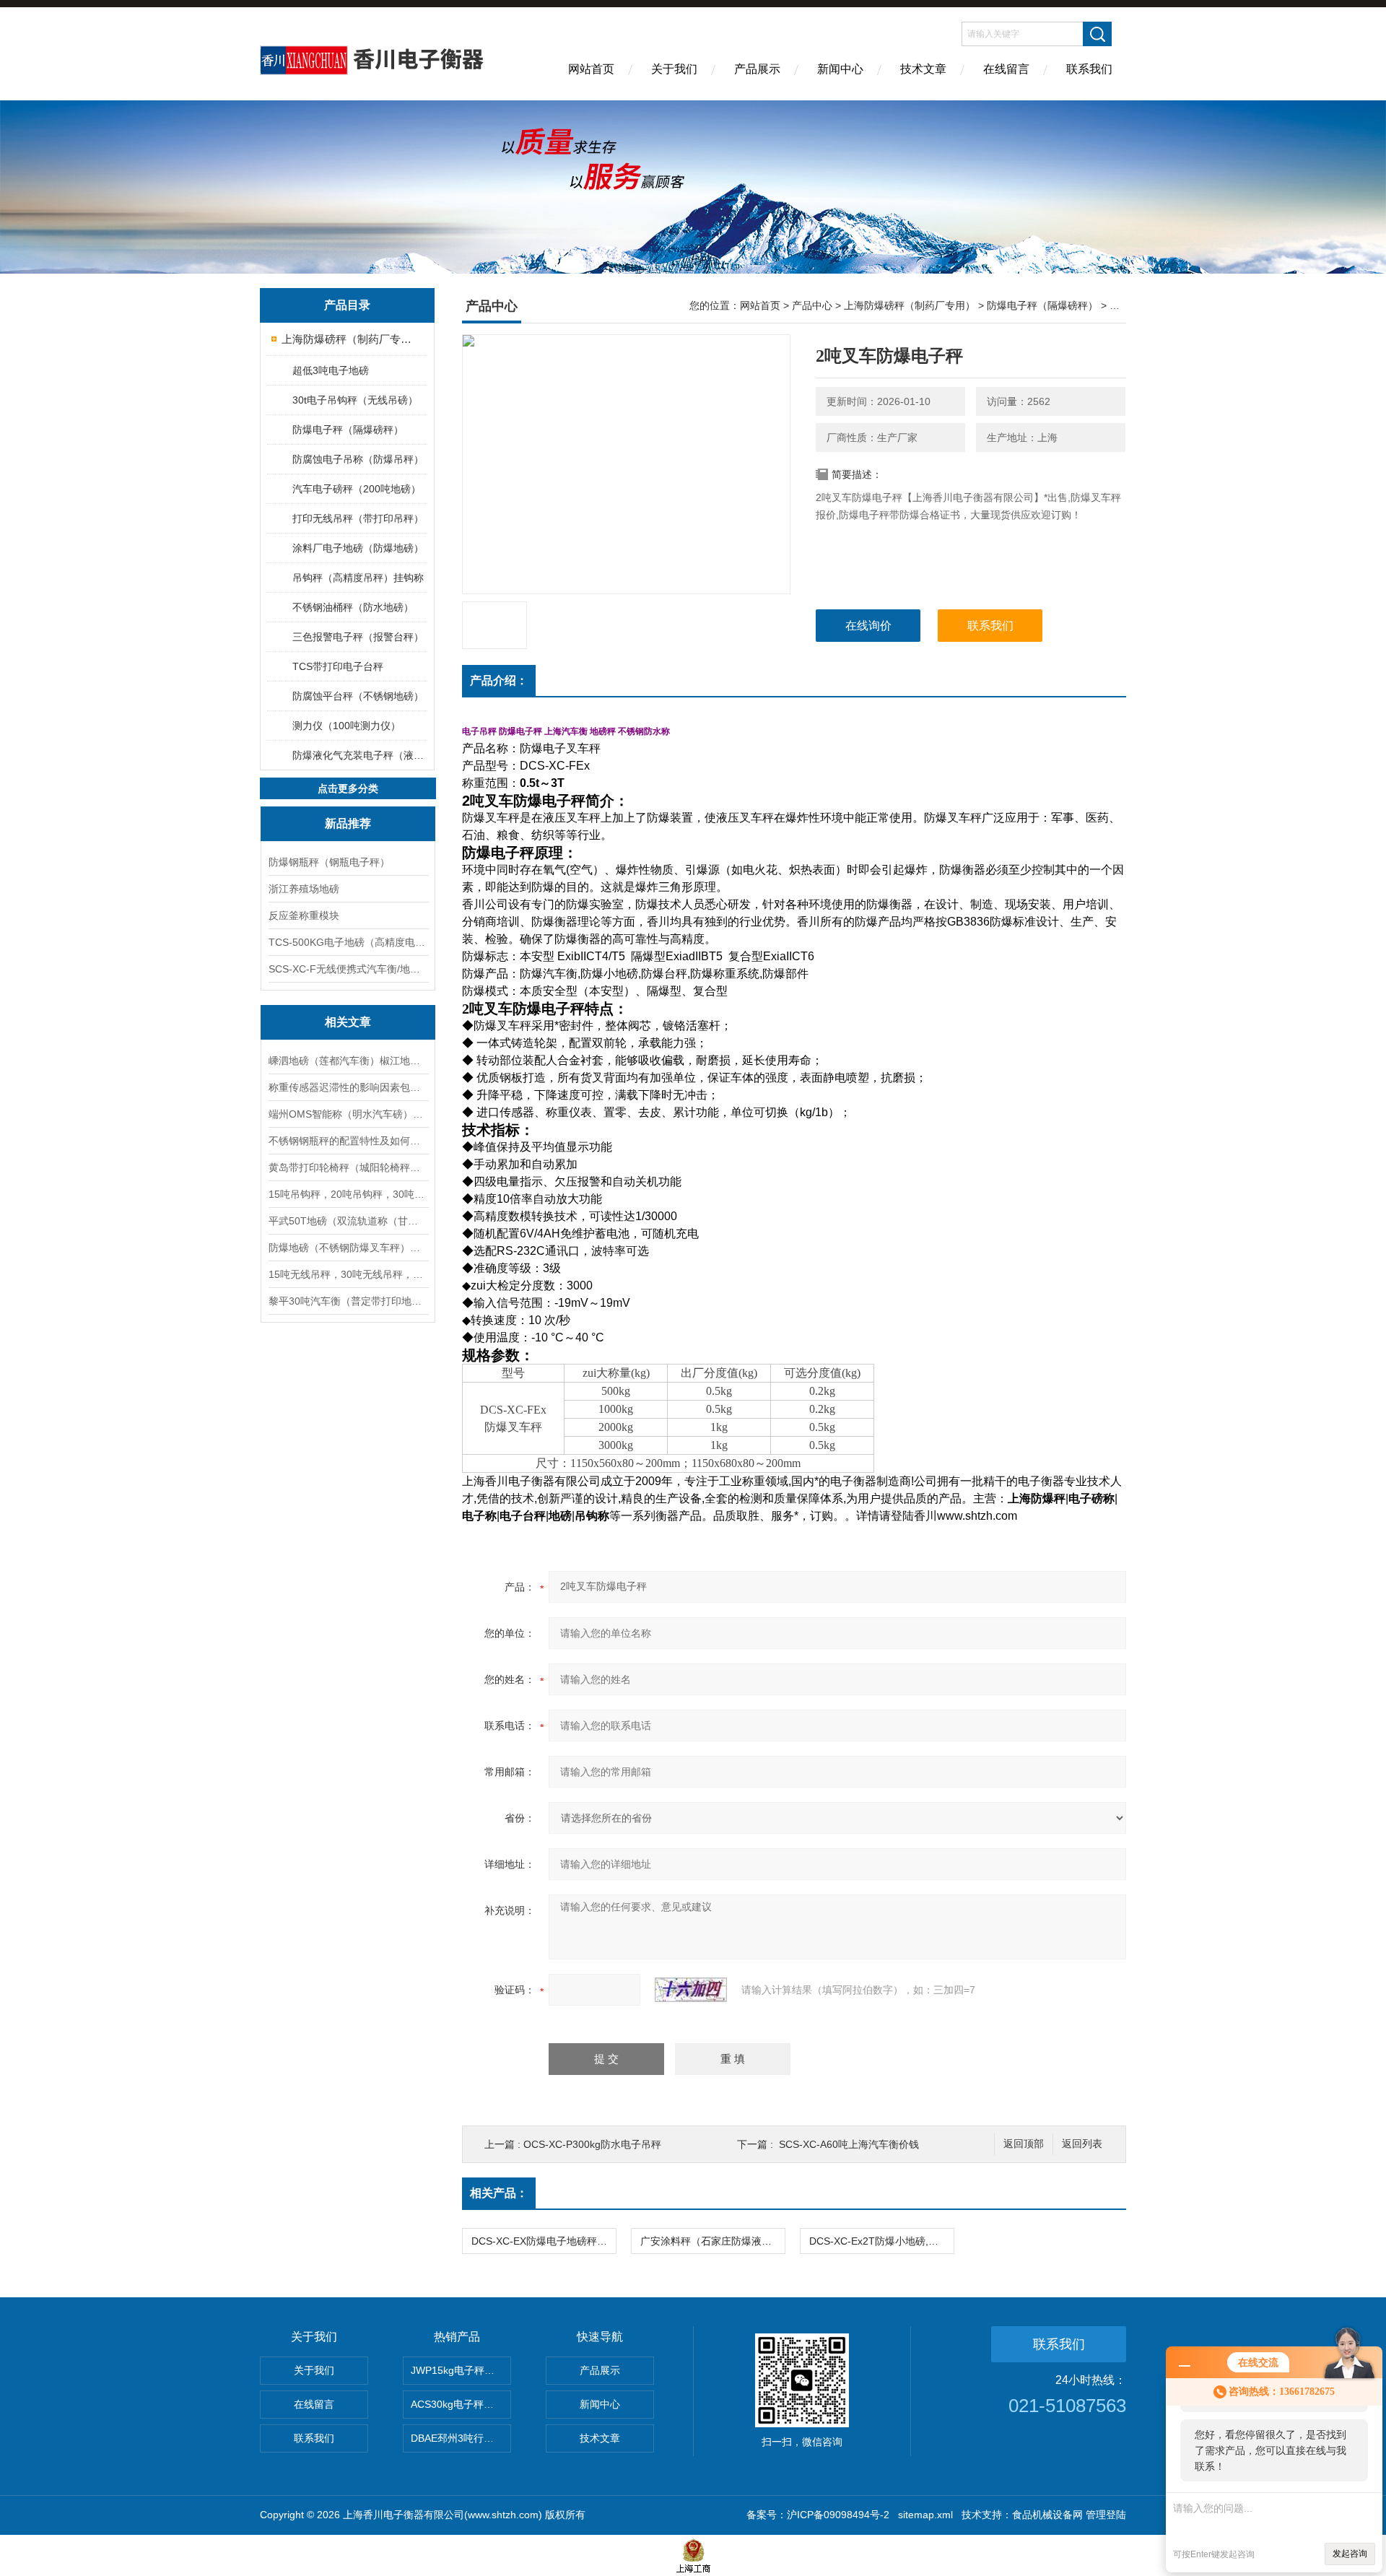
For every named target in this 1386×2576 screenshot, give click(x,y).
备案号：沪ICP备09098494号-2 (818, 2515)
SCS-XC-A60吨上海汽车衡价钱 (849, 2144)
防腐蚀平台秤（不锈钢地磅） (358, 696)
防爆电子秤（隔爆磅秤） (348, 430)
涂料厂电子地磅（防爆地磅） (358, 548)
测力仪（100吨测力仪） (346, 726)
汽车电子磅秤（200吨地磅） (357, 489)
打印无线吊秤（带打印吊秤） (358, 518)
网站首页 (591, 69)
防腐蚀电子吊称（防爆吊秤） (358, 459)
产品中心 (812, 305)
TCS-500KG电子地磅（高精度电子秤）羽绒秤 (348, 942)
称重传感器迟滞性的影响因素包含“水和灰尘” (348, 1087)
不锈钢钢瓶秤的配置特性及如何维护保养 (348, 1141)
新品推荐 (348, 823)
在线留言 (1006, 69)
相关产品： (499, 2193)
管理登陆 (1106, 2515)
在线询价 (868, 626)
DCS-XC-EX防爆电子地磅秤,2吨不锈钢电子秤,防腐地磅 (544, 2241)
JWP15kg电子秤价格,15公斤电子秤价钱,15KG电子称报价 (461, 2370)
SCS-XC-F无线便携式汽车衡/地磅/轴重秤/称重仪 (348, 969)
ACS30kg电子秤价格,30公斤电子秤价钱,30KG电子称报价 (461, 2404)
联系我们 (1089, 69)
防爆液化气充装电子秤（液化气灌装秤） (359, 755)
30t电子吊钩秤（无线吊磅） (355, 400)
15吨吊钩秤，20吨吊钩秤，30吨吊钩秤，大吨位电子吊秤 (348, 1194)
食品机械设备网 (1047, 2515)
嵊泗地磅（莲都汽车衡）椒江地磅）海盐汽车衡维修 (348, 1061)
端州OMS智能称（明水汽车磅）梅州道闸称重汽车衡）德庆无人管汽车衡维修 (348, 1114)
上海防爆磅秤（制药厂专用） (348, 339)
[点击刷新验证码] (691, 1990)
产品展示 (757, 69)
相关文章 (348, 1022)
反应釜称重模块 (304, 915)
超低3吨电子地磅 (331, 370)
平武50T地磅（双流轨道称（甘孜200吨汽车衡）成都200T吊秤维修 (348, 1221)
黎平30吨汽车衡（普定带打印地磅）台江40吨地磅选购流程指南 (348, 1301)
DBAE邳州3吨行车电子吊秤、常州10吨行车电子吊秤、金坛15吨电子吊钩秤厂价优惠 (461, 2438)
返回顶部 (1024, 2144)
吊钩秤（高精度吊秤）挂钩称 (358, 578)
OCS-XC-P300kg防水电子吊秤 (592, 2144)
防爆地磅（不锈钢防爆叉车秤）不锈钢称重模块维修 (348, 1248)
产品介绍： (499, 680)
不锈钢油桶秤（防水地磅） (353, 607)
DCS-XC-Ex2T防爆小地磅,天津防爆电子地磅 (881, 2241)
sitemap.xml (925, 2515)
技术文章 (923, 69)
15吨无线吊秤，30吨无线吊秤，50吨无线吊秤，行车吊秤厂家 (348, 1274)
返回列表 (1082, 2144)
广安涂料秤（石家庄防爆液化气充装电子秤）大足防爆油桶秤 (712, 2241)
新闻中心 (840, 69)
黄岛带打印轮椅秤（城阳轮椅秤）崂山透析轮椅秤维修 (348, 1167)
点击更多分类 (348, 788)
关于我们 (674, 69)
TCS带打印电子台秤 (338, 666)
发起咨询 (1350, 2554)
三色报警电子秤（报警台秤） (358, 637)
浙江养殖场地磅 (304, 889)
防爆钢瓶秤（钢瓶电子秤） (329, 862)
